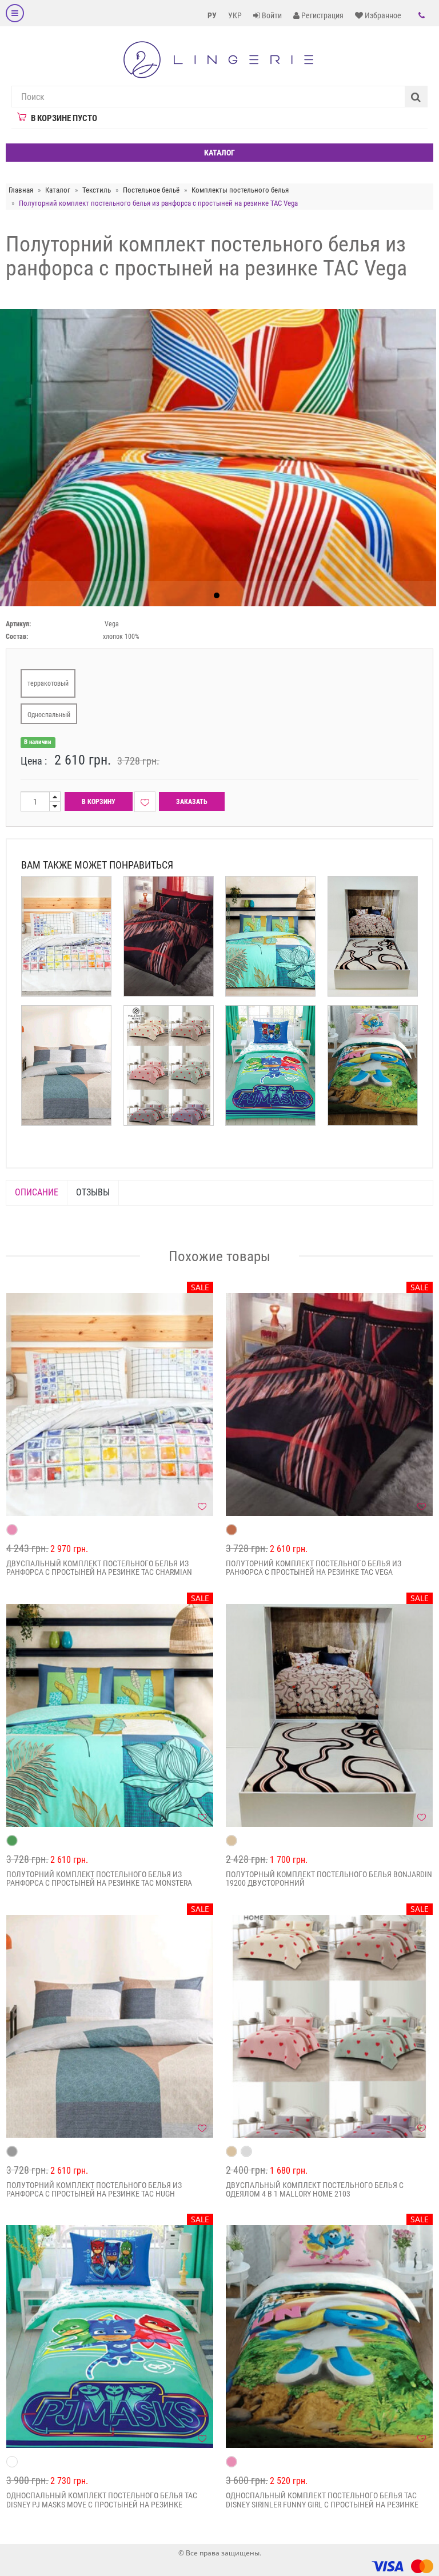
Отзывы (93, 1192)
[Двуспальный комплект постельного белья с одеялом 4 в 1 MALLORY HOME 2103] (329, 2026)
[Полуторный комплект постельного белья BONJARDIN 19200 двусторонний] (329, 1715)
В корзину (99, 802)
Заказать (192, 802)
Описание (37, 1192)
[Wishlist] (145, 802)
